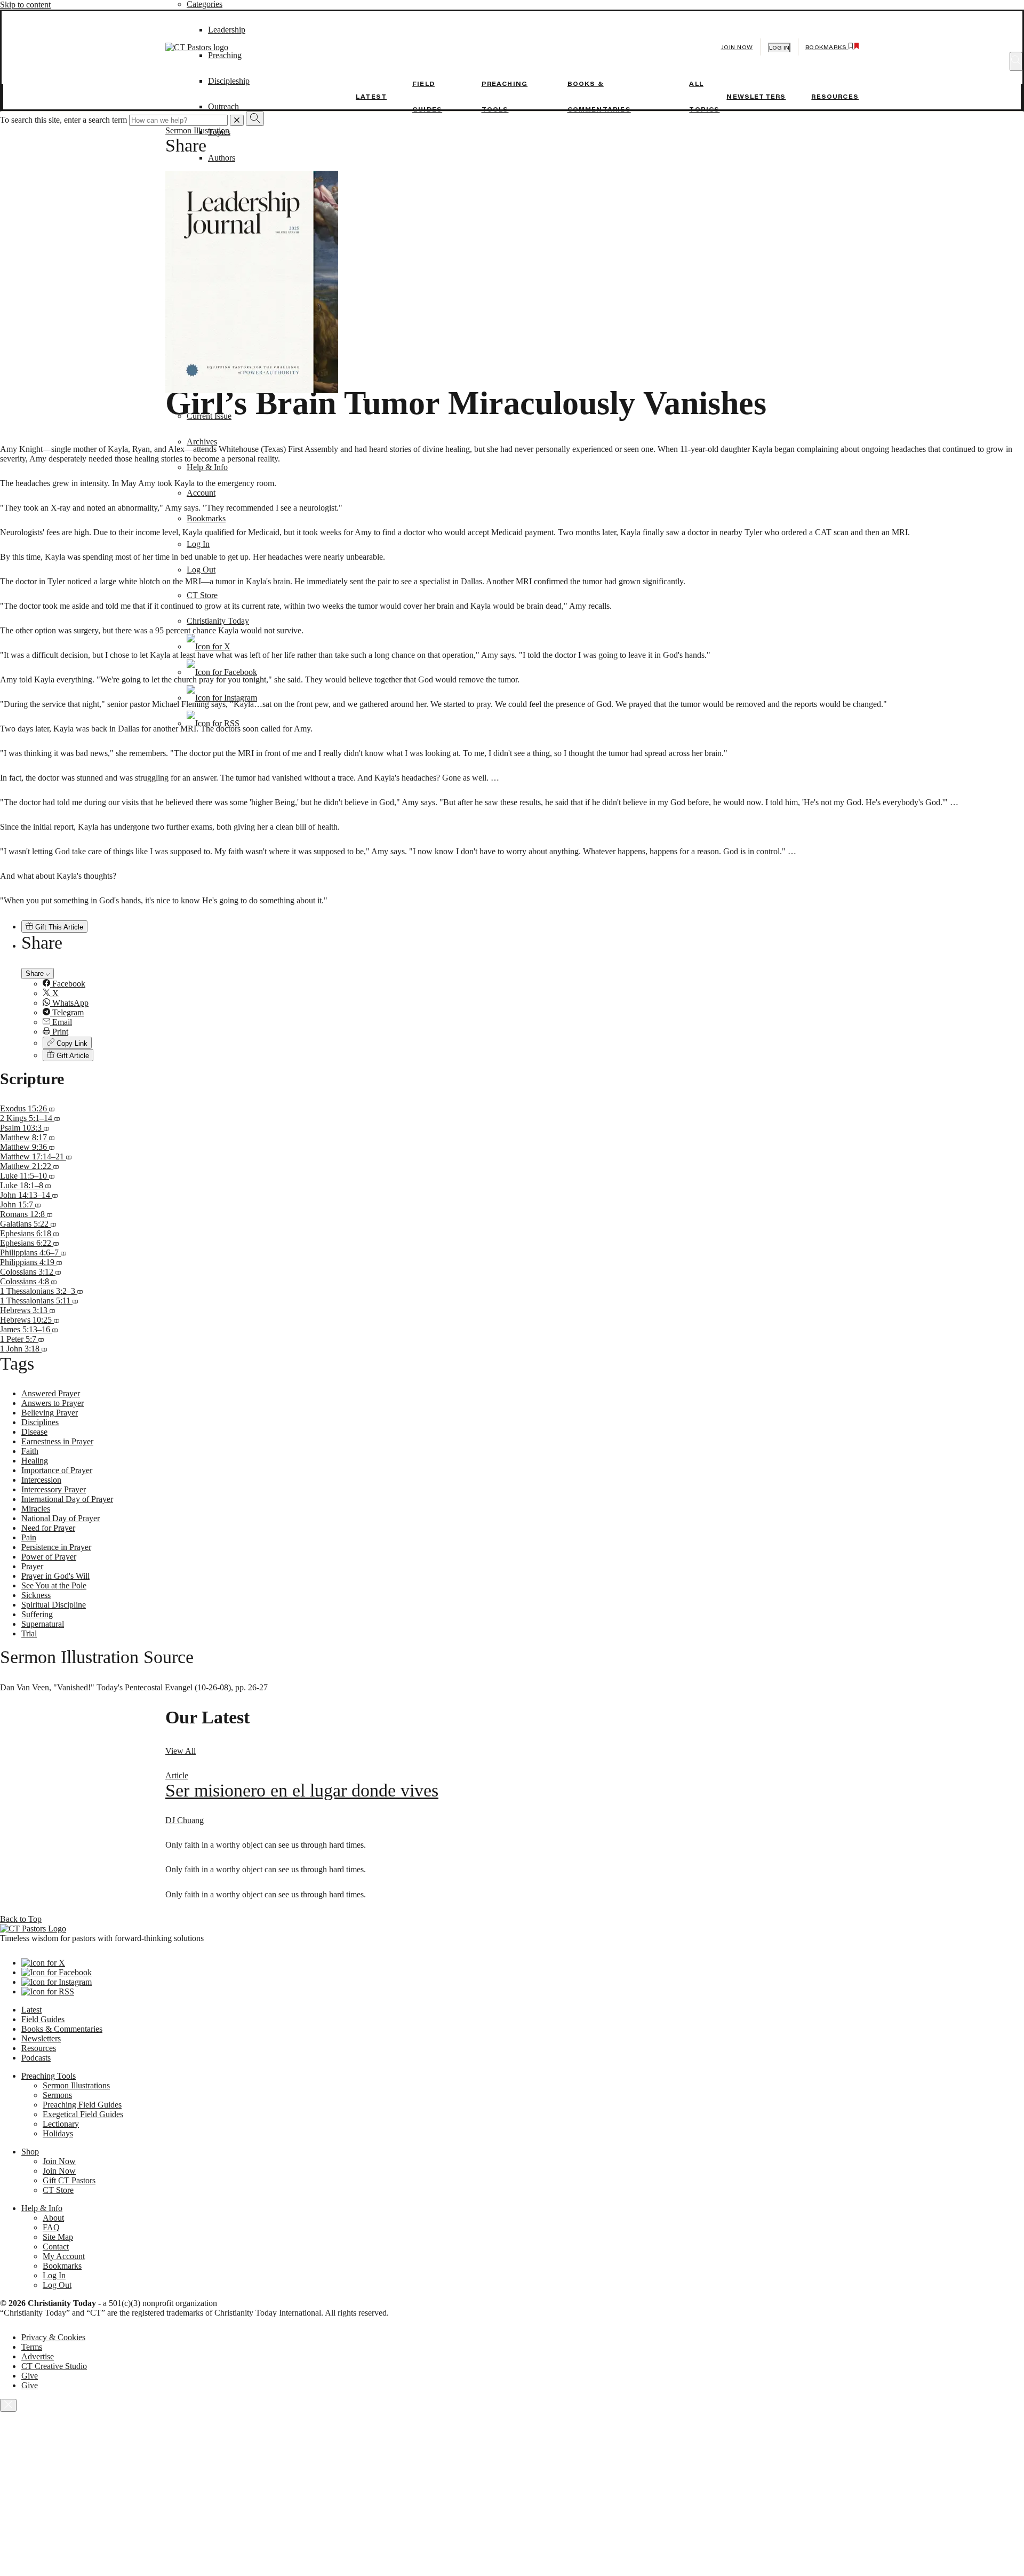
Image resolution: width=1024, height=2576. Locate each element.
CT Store (202, 595)
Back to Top (21, 1919)
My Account (64, 2256)
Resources (835, 97)
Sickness (36, 1595)
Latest (371, 97)
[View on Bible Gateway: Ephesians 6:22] (56, 1243)
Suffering (37, 1614)
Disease (34, 1432)
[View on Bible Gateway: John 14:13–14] (55, 1195)
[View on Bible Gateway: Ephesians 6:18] (56, 1233)
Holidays (58, 2133)
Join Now (737, 47)
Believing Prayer (50, 1413)
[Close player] (8, 2405)
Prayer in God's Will (55, 1576)
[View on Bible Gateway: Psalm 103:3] (46, 1128)
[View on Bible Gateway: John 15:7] (38, 1204)
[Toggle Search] (1016, 61)
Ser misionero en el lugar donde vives (302, 1790)
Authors (222, 158)
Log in (779, 48)
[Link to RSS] (213, 723)
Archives (202, 442)
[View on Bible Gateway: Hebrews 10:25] (57, 1320)
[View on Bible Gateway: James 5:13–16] (55, 1329)
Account (201, 493)
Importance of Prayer (57, 1470)
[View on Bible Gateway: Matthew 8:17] (52, 1137)
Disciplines (40, 1422)
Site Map (58, 2237)
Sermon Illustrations (76, 2085)
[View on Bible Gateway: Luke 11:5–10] (52, 1176)
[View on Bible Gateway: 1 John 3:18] (44, 1349)
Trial (29, 1633)
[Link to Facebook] (222, 672)
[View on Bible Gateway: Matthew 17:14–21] (69, 1156)
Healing (35, 1461)
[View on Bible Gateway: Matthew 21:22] (56, 1166)
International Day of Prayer (67, 1499)
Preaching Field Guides (82, 2105)
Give (30, 2376)
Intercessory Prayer (54, 1489)
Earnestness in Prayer (57, 1441)
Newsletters (756, 97)
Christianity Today (218, 621)
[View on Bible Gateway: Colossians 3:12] (58, 1272)
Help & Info (207, 467)
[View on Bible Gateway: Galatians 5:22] (53, 1224)
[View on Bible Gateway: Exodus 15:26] (52, 1108)
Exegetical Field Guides (83, 2114)
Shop (30, 2152)
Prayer (32, 1566)
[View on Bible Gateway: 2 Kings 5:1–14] (57, 1118)
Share (36, 973)
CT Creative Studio (54, 2366)
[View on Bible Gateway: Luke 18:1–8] (48, 1185)
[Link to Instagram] (222, 698)
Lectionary (61, 2124)
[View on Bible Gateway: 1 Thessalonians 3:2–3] (80, 1291)
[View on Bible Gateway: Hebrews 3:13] (52, 1310)
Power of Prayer (49, 1557)
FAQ (51, 2227)
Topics (219, 132)
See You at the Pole (54, 1585)
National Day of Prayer (61, 1518)
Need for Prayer (48, 1528)
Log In (198, 544)
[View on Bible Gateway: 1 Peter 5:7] (41, 1339)
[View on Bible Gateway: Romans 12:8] (50, 1214)
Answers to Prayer (53, 1403)
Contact (56, 2247)
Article (177, 1775)
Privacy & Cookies (53, 2337)
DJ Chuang (185, 1820)
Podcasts (36, 2058)
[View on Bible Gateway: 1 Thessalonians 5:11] (75, 1301)
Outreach (223, 106)
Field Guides (43, 2019)
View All (181, 1751)
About (53, 2218)
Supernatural (43, 1624)
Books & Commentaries (62, 2029)
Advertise (38, 2356)
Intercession (41, 1480)
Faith (30, 1451)
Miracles (36, 1509)
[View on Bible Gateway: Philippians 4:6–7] (63, 1253)
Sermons (57, 2095)
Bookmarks (206, 518)
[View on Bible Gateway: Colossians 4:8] (54, 1281)
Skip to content (25, 5)
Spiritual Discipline (54, 1605)
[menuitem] (533, 984)
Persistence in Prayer (56, 1547)
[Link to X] (209, 646)
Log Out (201, 570)
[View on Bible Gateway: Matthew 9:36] (52, 1147)
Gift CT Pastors (69, 2180)
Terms (32, 2347)
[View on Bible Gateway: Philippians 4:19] (59, 1262)
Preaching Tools (49, 2076)
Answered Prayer (51, 1393)
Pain (29, 1537)
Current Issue (209, 416)
